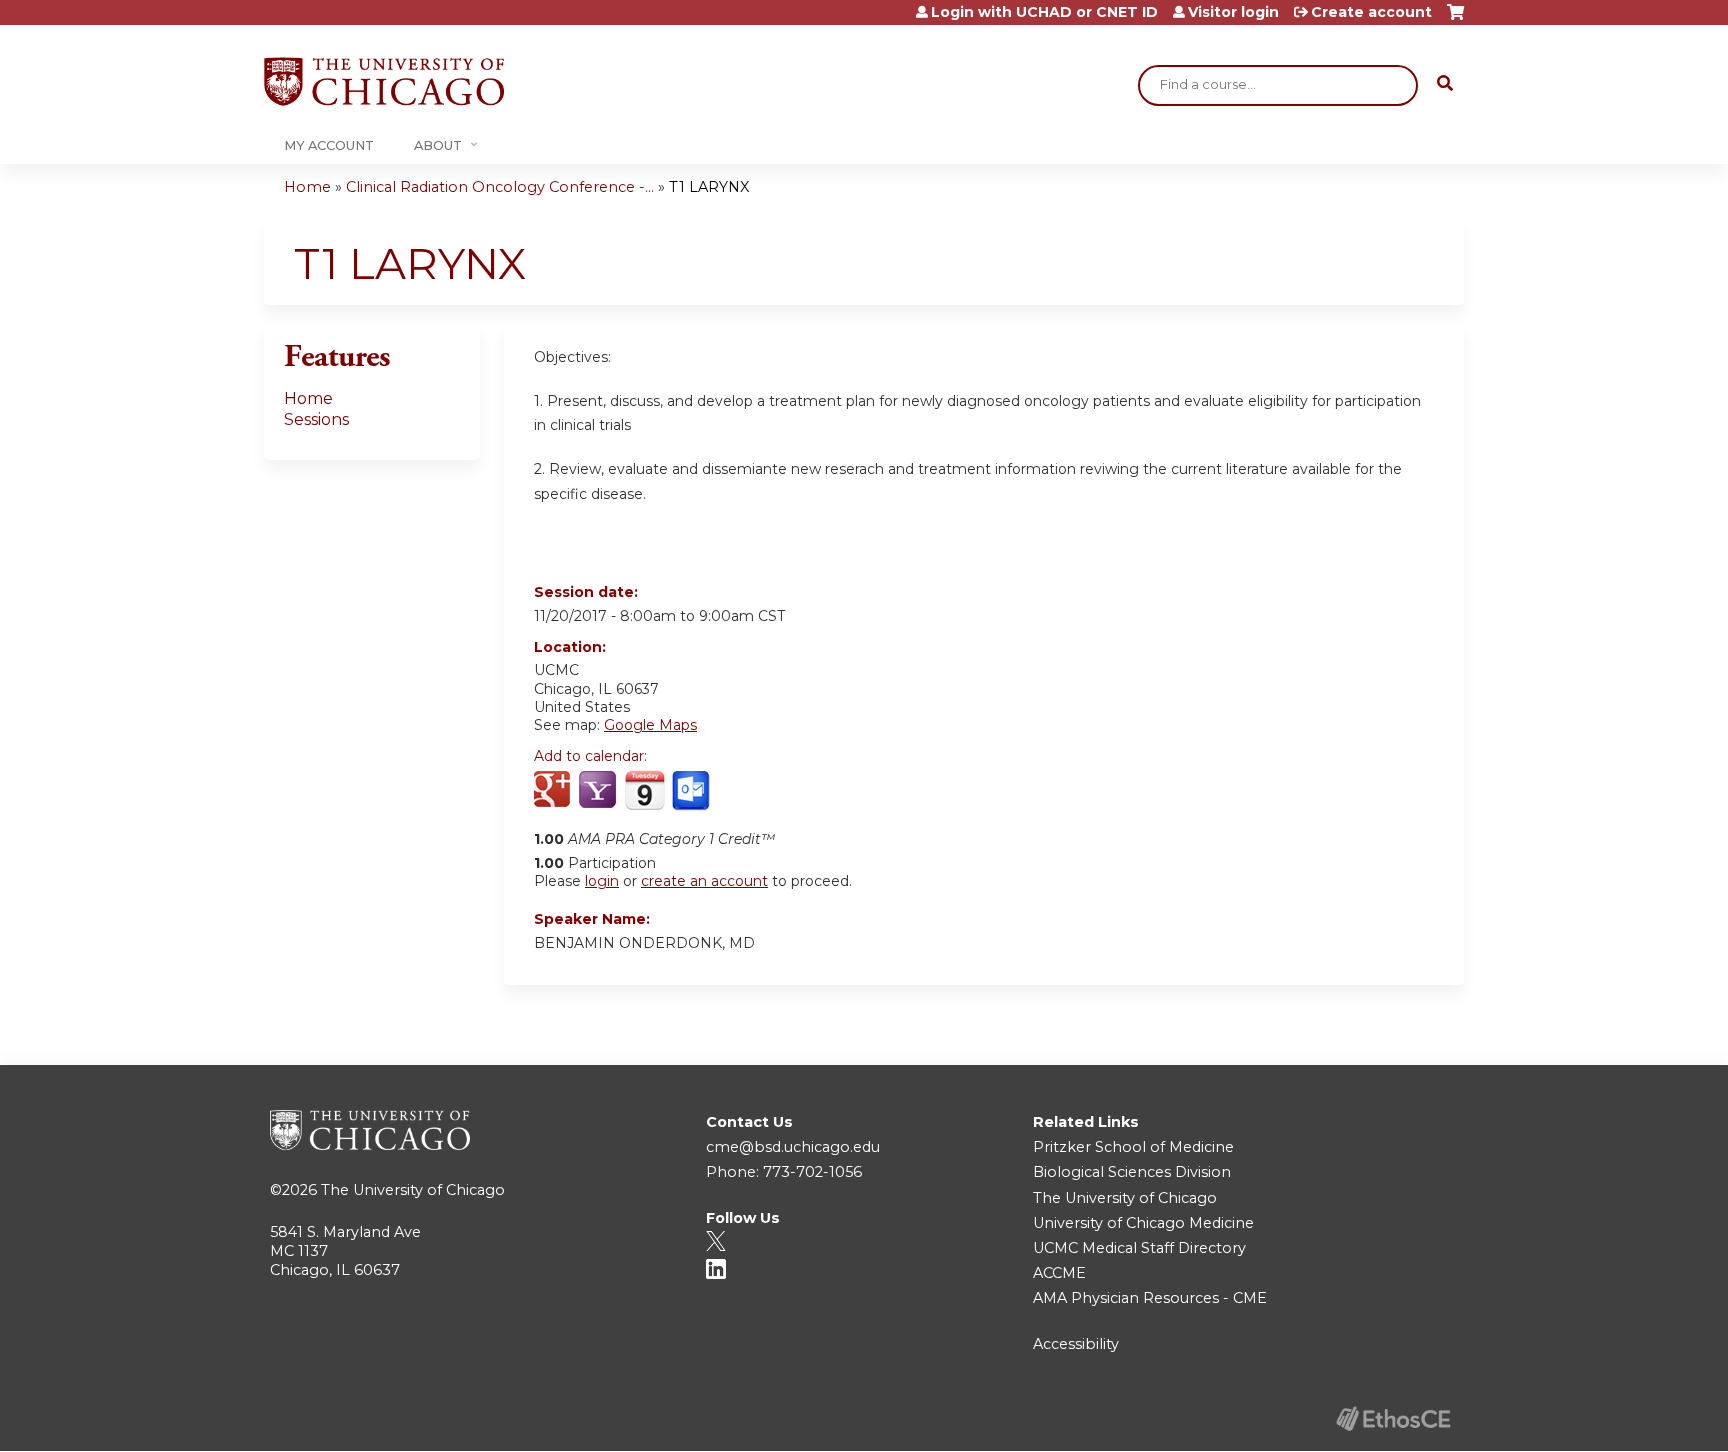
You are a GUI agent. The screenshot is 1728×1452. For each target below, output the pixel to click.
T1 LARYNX (709, 187)
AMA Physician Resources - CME (1150, 1298)
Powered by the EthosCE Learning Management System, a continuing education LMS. (1393, 1418)
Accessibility (1076, 1344)
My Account (329, 145)
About (438, 145)
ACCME (1059, 1273)
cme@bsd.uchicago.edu (793, 1147)
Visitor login (1233, 12)
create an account (704, 881)
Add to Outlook (692, 791)
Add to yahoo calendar (599, 791)
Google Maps (650, 725)
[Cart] (1455, 19)
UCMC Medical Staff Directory (1139, 1248)
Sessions (316, 419)
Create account (1371, 12)
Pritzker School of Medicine (1133, 1147)
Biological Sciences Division (1132, 1172)
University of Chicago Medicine (1143, 1223)
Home (307, 187)
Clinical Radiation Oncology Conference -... (500, 187)
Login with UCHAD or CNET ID (1044, 12)
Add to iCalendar (644, 790)
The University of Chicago (413, 1190)
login (602, 881)
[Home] (384, 81)
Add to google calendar (554, 791)
